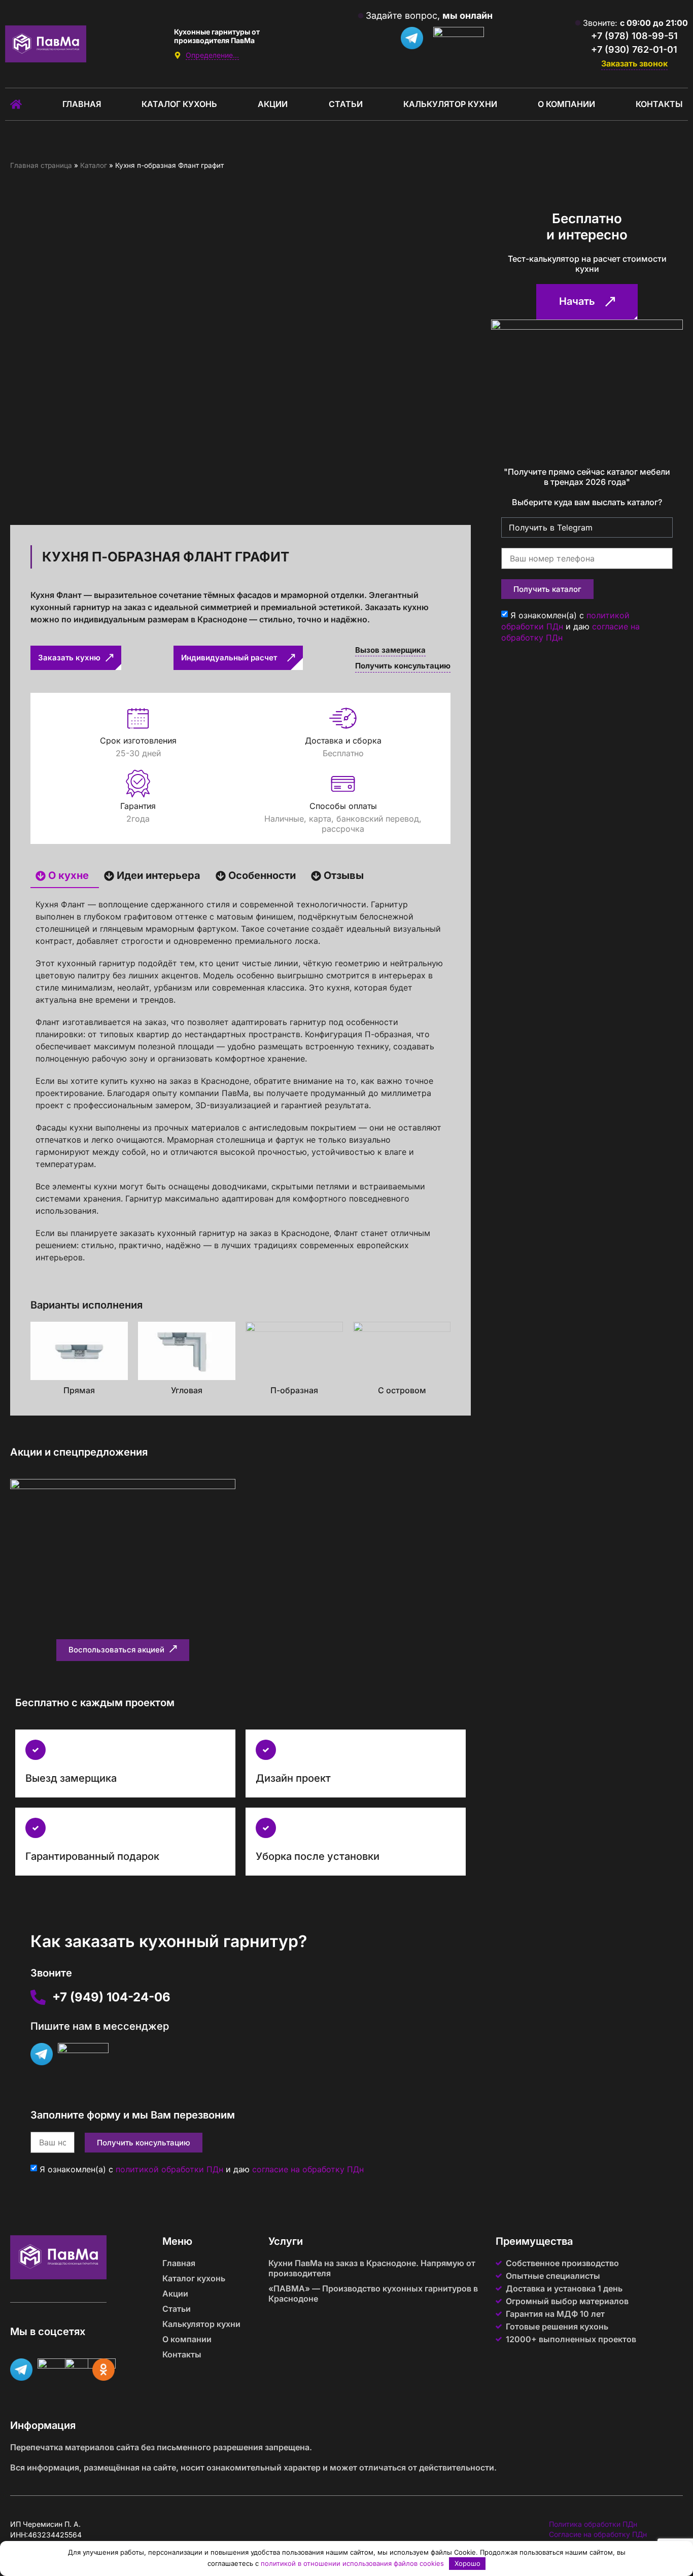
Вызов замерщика (390, 650)
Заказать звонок (634, 63)
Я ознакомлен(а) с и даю (202, 2169)
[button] (123, 1650)
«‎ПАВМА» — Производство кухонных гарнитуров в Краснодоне (373, 2293)
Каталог (94, 165)
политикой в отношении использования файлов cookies (352, 2563)
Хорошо (467, 2563)
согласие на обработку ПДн (308, 2169)
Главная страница (41, 165)
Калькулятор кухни (450, 104)
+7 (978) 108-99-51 (634, 36)
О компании (566, 104)
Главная (82, 104)
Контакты (659, 104)
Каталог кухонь (179, 104)
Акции (273, 104)
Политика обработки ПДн (593, 2524)
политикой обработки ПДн (169, 2169)
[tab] (65, 876)
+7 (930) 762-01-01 (634, 49)
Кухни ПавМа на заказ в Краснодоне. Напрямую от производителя (372, 2268)
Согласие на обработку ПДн (598, 2534)
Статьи (346, 104)
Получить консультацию (403, 666)
